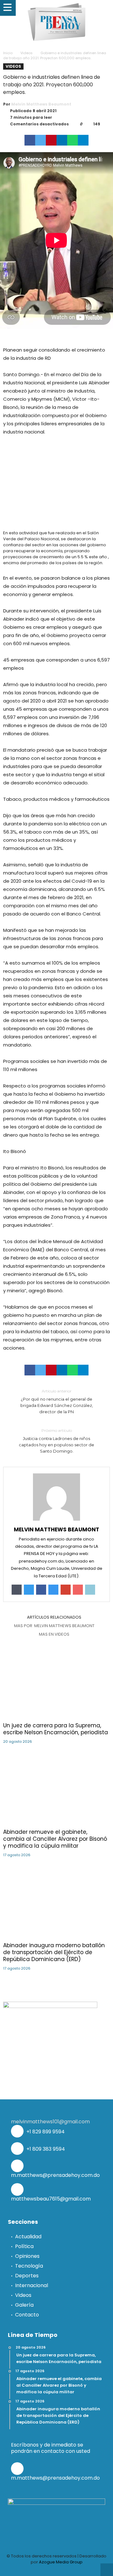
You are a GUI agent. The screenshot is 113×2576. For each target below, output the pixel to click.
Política (24, 2246)
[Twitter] (35, 2570)
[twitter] (40, 140)
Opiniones (27, 2256)
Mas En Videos (54, 1634)
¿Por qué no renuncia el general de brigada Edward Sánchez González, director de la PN (57, 1401)
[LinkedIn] (46, 2570)
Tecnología (29, 2266)
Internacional (32, 2285)
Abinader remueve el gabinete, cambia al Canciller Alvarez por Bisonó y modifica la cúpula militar (55, 1839)
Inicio (8, 53)
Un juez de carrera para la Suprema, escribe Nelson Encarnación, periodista (56, 1729)
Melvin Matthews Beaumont (41, 104)
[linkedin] (62, 140)
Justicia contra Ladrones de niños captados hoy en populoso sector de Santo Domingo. (56, 1441)
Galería (24, 2305)
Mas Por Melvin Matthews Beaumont (54, 1626)
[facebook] (30, 140)
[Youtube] (56, 2570)
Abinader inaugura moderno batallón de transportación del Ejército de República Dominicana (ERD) (54, 1952)
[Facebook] (24, 2570)
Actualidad (28, 2237)
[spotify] (78, 2570)
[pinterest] (51, 140)
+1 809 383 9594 (45, 2149)
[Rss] (89, 2570)
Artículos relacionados (54, 1617)
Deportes (27, 2276)
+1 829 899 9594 (45, 2132)
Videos (27, 53)
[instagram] (67, 2570)
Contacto (27, 2315)
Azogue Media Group (61, 2562)
